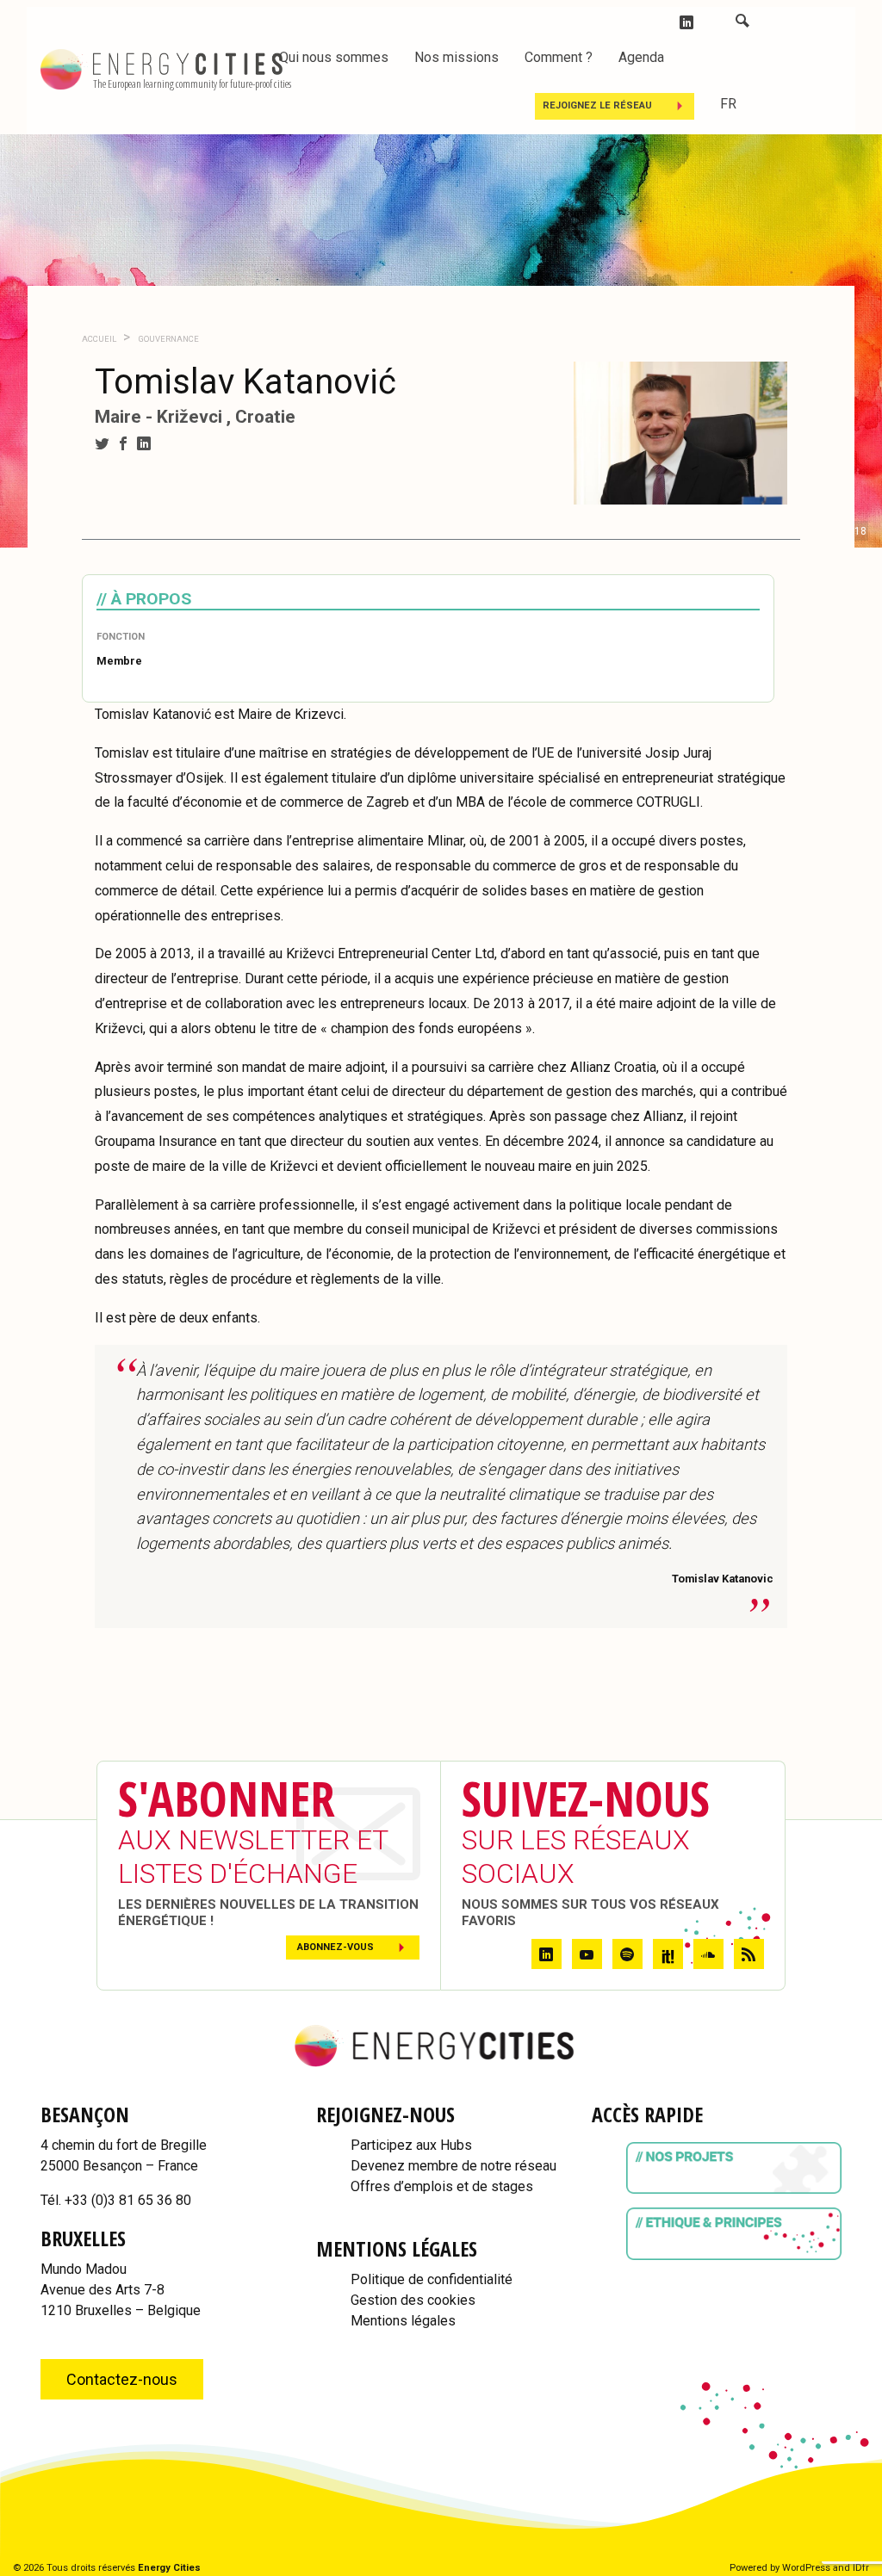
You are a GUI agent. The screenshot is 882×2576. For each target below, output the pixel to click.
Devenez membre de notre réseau (453, 2166)
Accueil (99, 339)
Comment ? (559, 57)
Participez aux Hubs (411, 2145)
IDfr (861, 2568)
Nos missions (457, 57)
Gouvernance (168, 339)
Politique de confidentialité (432, 2279)
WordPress (806, 2568)
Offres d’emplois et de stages (442, 2186)
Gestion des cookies (413, 2300)
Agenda (641, 57)
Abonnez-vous (335, 1947)
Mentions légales (403, 2321)
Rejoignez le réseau (597, 105)
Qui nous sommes (334, 57)
